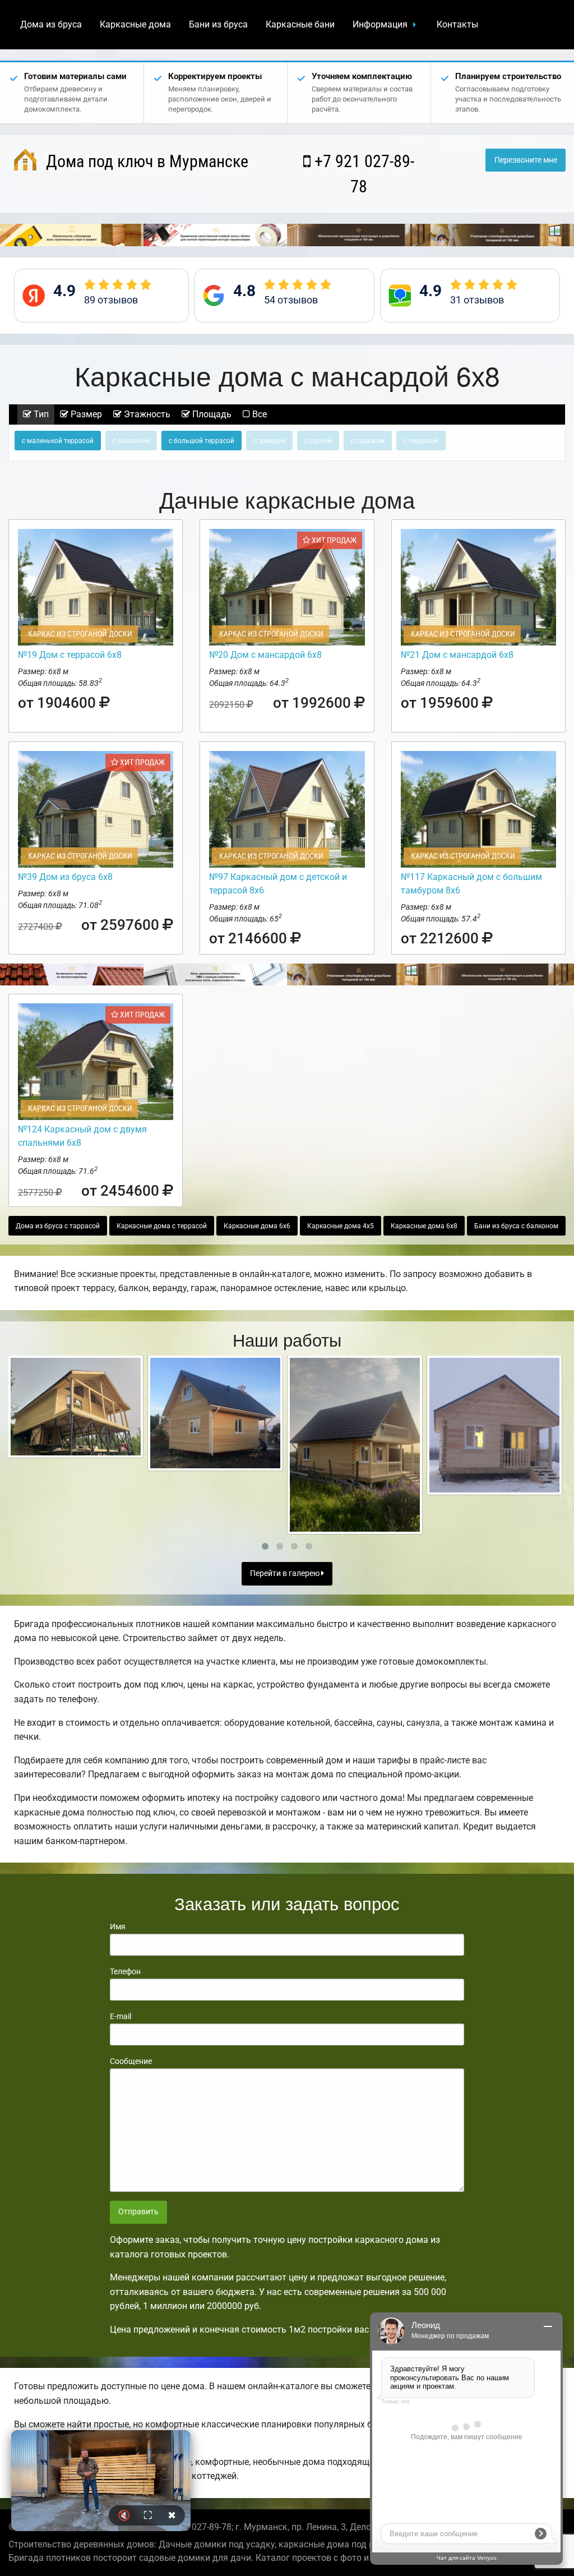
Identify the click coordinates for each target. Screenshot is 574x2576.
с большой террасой (202, 441)
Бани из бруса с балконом (516, 1226)
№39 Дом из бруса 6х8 (65, 877)
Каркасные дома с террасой (162, 1226)
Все (258, 414)
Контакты (457, 24)
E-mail (121, 2016)
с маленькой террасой (58, 441)
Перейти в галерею (286, 1573)
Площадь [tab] (211, 414)
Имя (118, 1927)
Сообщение (131, 2061)
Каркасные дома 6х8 (424, 1226)
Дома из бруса (51, 24)
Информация (380, 24)
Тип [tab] (40, 414)
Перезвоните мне (526, 160)
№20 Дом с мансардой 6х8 (265, 655)
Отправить (138, 2212)
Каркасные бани (300, 24)
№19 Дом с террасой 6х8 (70, 655)
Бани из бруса (218, 24)
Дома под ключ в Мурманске (145, 161)
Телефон (125, 1971)
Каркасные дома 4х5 (341, 1226)
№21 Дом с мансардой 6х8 (457, 655)
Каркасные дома (135, 24)
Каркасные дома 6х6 (257, 1226)
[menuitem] (51, 25)
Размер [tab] (85, 414)
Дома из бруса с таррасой (58, 1226)
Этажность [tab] (146, 414)
